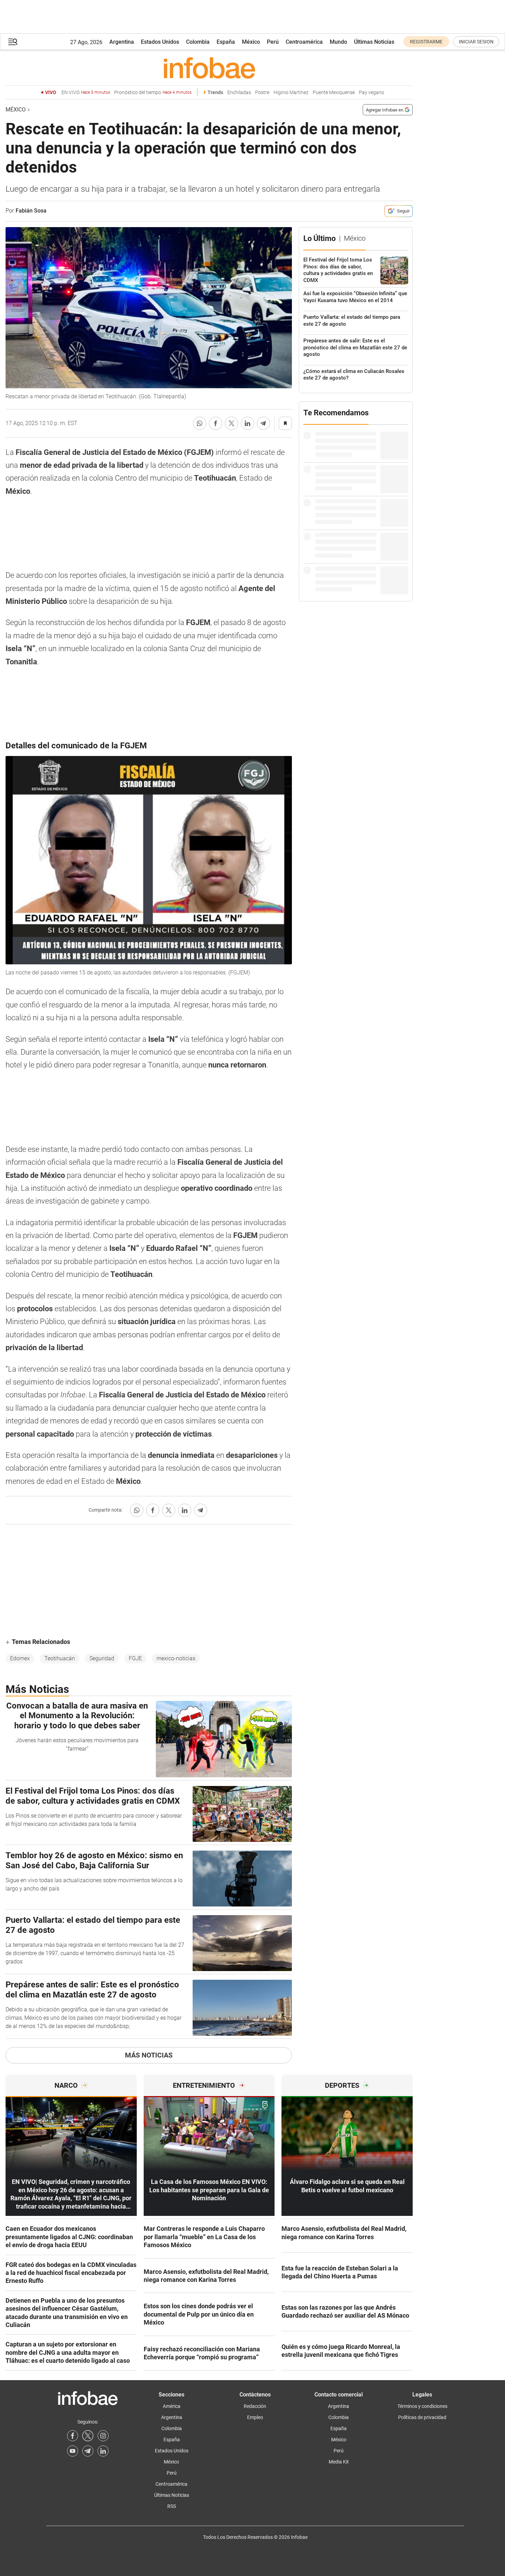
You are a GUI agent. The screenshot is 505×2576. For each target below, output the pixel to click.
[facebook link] (73, 2436)
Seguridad (102, 1658)
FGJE (135, 1658)
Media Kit (339, 2462)
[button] (13, 42)
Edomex (20, 1658)
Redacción (255, 2406)
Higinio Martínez (291, 93)
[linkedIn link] (103, 2451)
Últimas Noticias (374, 42)
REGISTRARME (426, 42)
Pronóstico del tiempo (153, 93)
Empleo (255, 2417)
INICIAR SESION (476, 42)
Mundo (338, 42)
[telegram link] (88, 2451)
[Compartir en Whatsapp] (200, 423)
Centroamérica (304, 42)
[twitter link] (88, 2436)
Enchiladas (239, 93)
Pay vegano (372, 93)
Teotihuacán (60, 1658)
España (226, 42)
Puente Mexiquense (334, 93)
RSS (172, 2506)
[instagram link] (103, 2436)
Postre (262, 93)
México (251, 42)
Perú (273, 42)
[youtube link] (73, 2451)
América (172, 2406)
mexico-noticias (176, 1658)
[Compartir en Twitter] (232, 423)
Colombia (198, 42)
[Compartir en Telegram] (263, 423)
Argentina (122, 42)
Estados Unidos (160, 42)
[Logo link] (209, 68)
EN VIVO (86, 93)
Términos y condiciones (422, 2406)
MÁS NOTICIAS (149, 2055)
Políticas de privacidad (422, 2417)
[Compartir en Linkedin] (247, 423)
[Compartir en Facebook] (216, 423)
